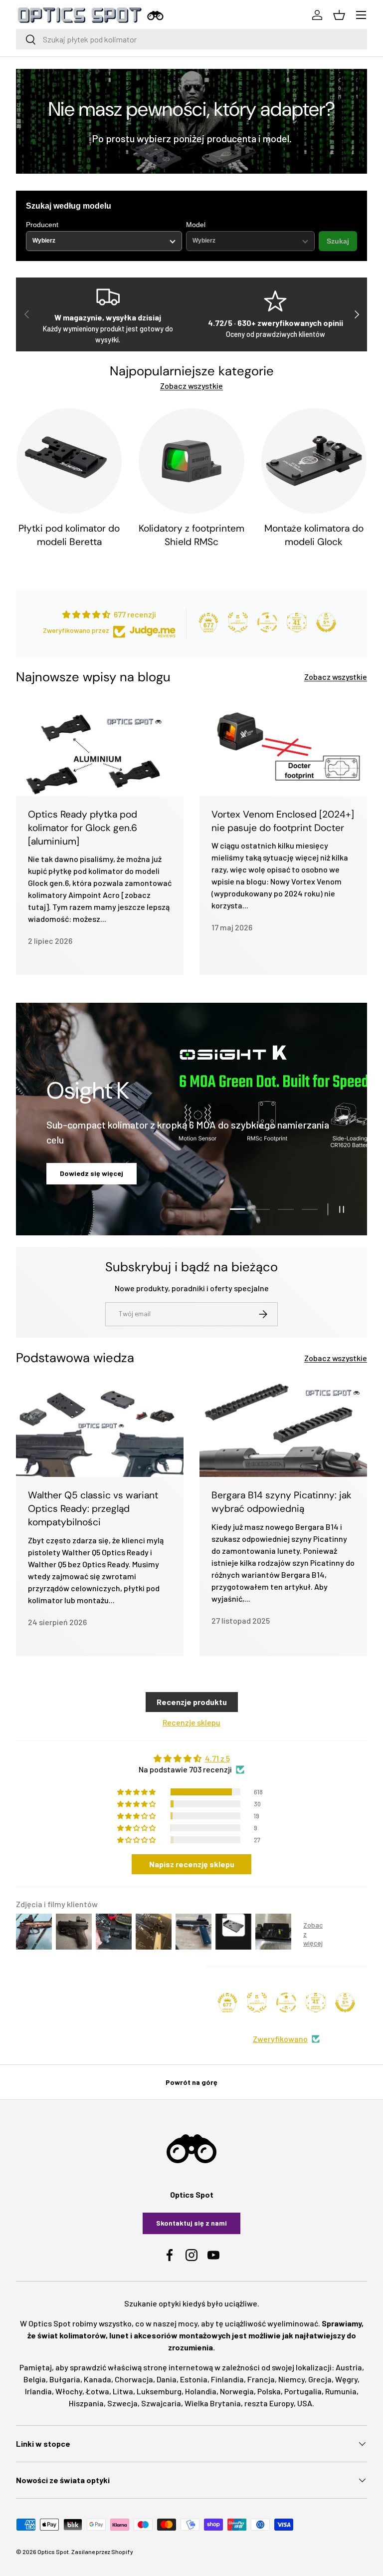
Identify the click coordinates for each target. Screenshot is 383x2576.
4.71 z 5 (217, 1758)
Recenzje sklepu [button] (191, 1722)
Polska (269, 2391)
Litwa (123, 2391)
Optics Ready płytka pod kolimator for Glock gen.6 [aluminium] (83, 828)
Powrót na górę (191, 2082)
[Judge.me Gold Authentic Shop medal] (238, 622)
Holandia (201, 2391)
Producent (42, 225)
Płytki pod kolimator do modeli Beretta (69, 535)
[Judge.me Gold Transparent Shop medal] (267, 622)
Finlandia (227, 2379)
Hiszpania (86, 2403)
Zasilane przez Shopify (102, 2552)
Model (196, 225)
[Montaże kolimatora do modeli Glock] (314, 461)
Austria (349, 2367)
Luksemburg (159, 2391)
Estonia (194, 2379)
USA (305, 2403)
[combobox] (191, 39)
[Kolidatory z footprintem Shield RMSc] (191, 461)
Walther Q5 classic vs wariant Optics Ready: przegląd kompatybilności (93, 1509)
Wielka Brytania (213, 2403)
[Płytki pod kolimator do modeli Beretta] (69, 461)
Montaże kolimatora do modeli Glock (314, 535)
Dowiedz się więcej (192, 1173)
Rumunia (341, 2391)
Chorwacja (134, 2379)
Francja (261, 2379)
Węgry (346, 2379)
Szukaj (338, 241)
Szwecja (122, 2403)
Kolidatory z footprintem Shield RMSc (191, 535)
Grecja (320, 2379)
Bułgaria (65, 2379)
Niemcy (291, 2379)
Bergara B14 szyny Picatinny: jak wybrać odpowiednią (282, 1502)
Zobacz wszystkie (191, 386)
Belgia (35, 2379)
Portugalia (303, 2391)
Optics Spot (53, 2552)
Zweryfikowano (280, 2039)
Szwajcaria (161, 2403)
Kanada (97, 2379)
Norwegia (237, 2391)
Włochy (69, 2391)
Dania (167, 2379)
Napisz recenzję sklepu (192, 1864)
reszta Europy (269, 2403)
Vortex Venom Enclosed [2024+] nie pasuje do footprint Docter (283, 821)
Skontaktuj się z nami (191, 2223)
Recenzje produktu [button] (192, 1702)
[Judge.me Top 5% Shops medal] (326, 622)
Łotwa (97, 2391)
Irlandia (38, 2391)
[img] (191, 1758)
